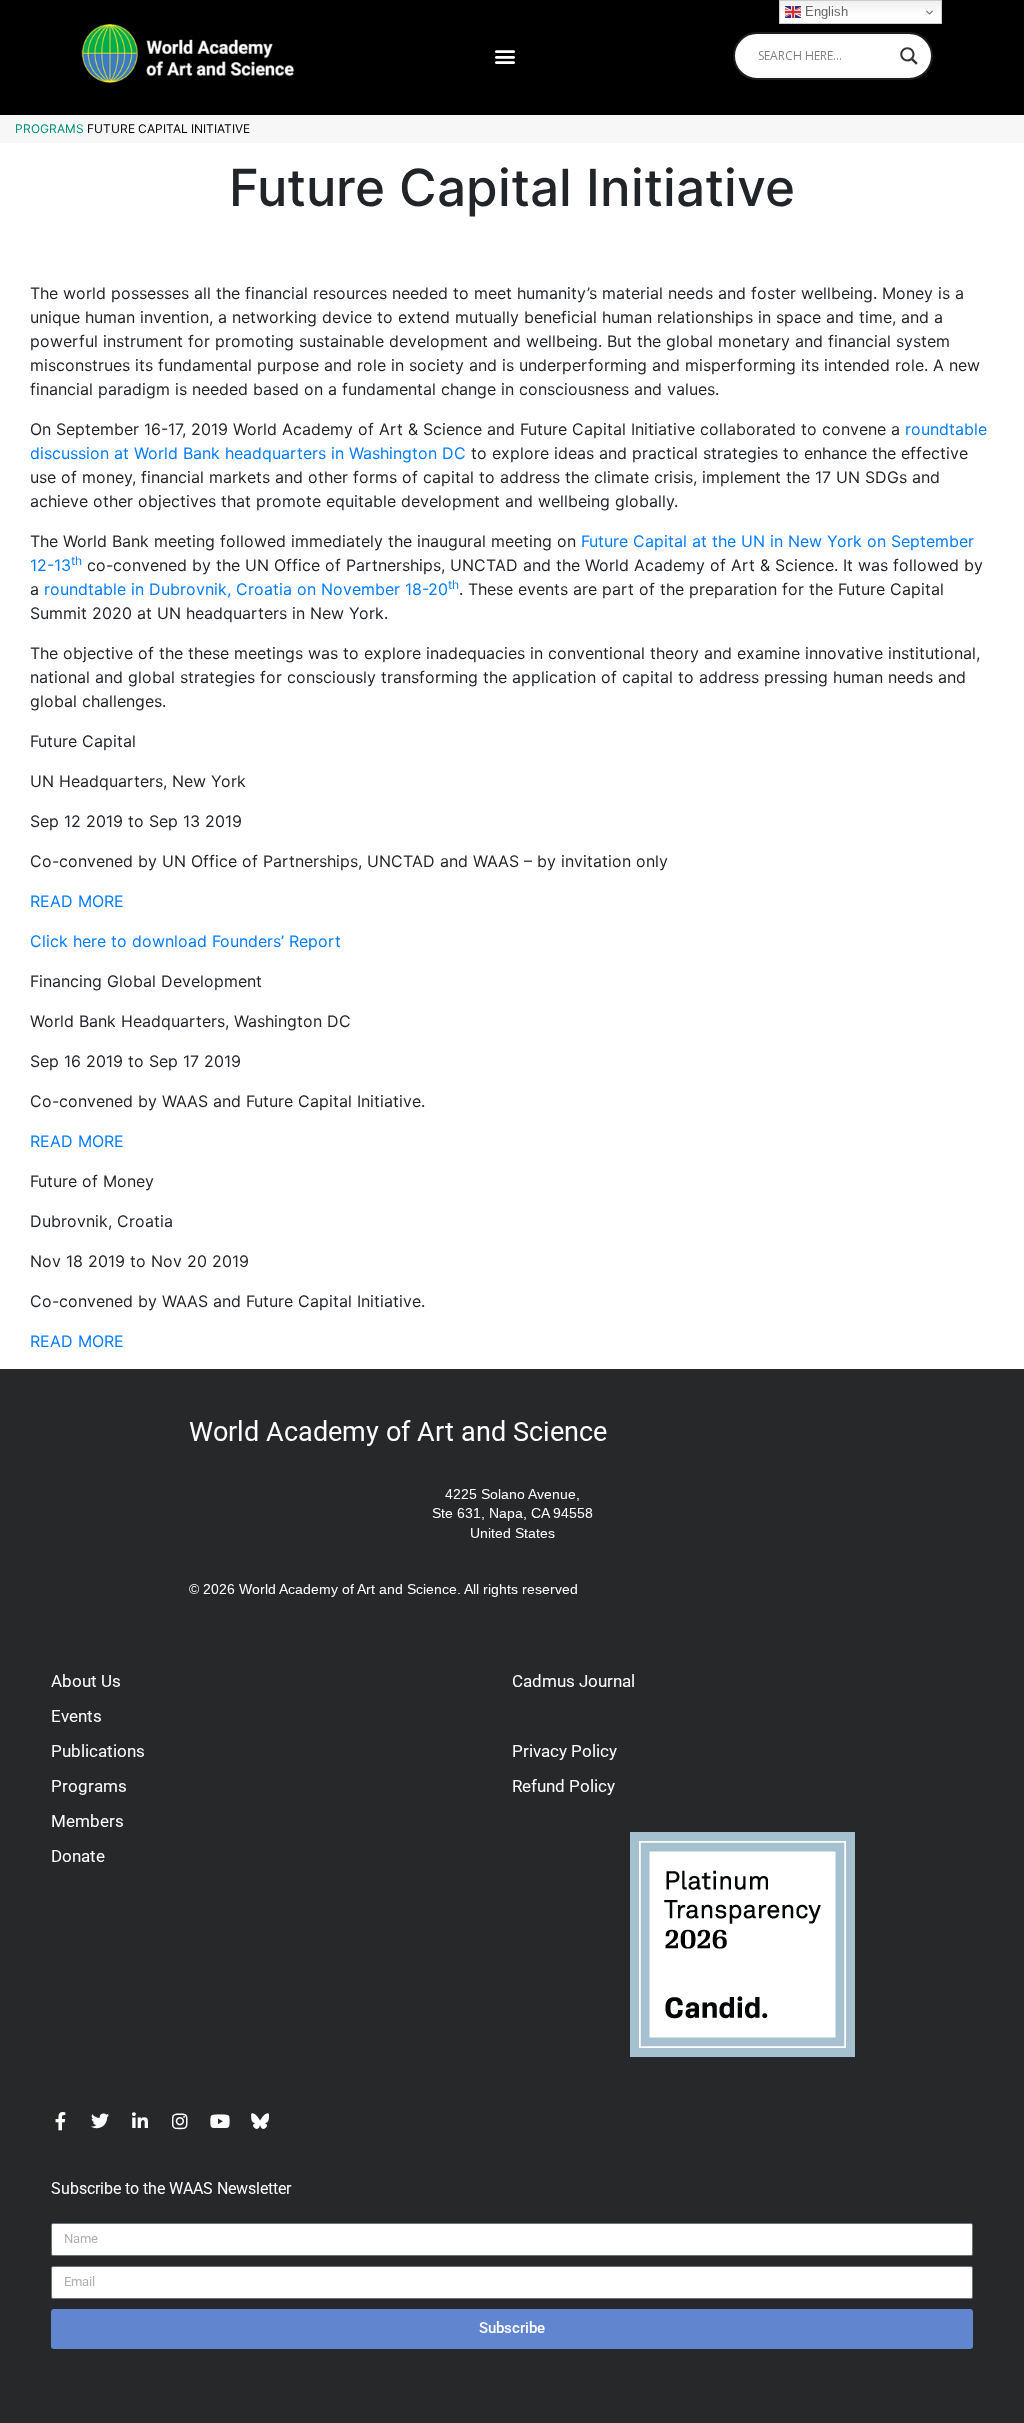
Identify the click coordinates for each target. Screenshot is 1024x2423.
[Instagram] (180, 2121)
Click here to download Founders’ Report (185, 941)
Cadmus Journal (573, 1681)
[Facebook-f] (60, 2121)
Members (87, 1821)
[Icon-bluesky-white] (260, 2121)
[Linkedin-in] (140, 2121)
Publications (98, 1751)
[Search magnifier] (909, 56)
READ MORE (77, 901)
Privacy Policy (564, 1751)
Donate (78, 1856)
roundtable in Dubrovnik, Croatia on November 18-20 (251, 589)
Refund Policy (563, 1786)
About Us (86, 1681)
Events (76, 1716)
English (824, 11)
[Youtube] (220, 2121)
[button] (504, 55)
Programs (49, 128)
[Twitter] (100, 2121)
